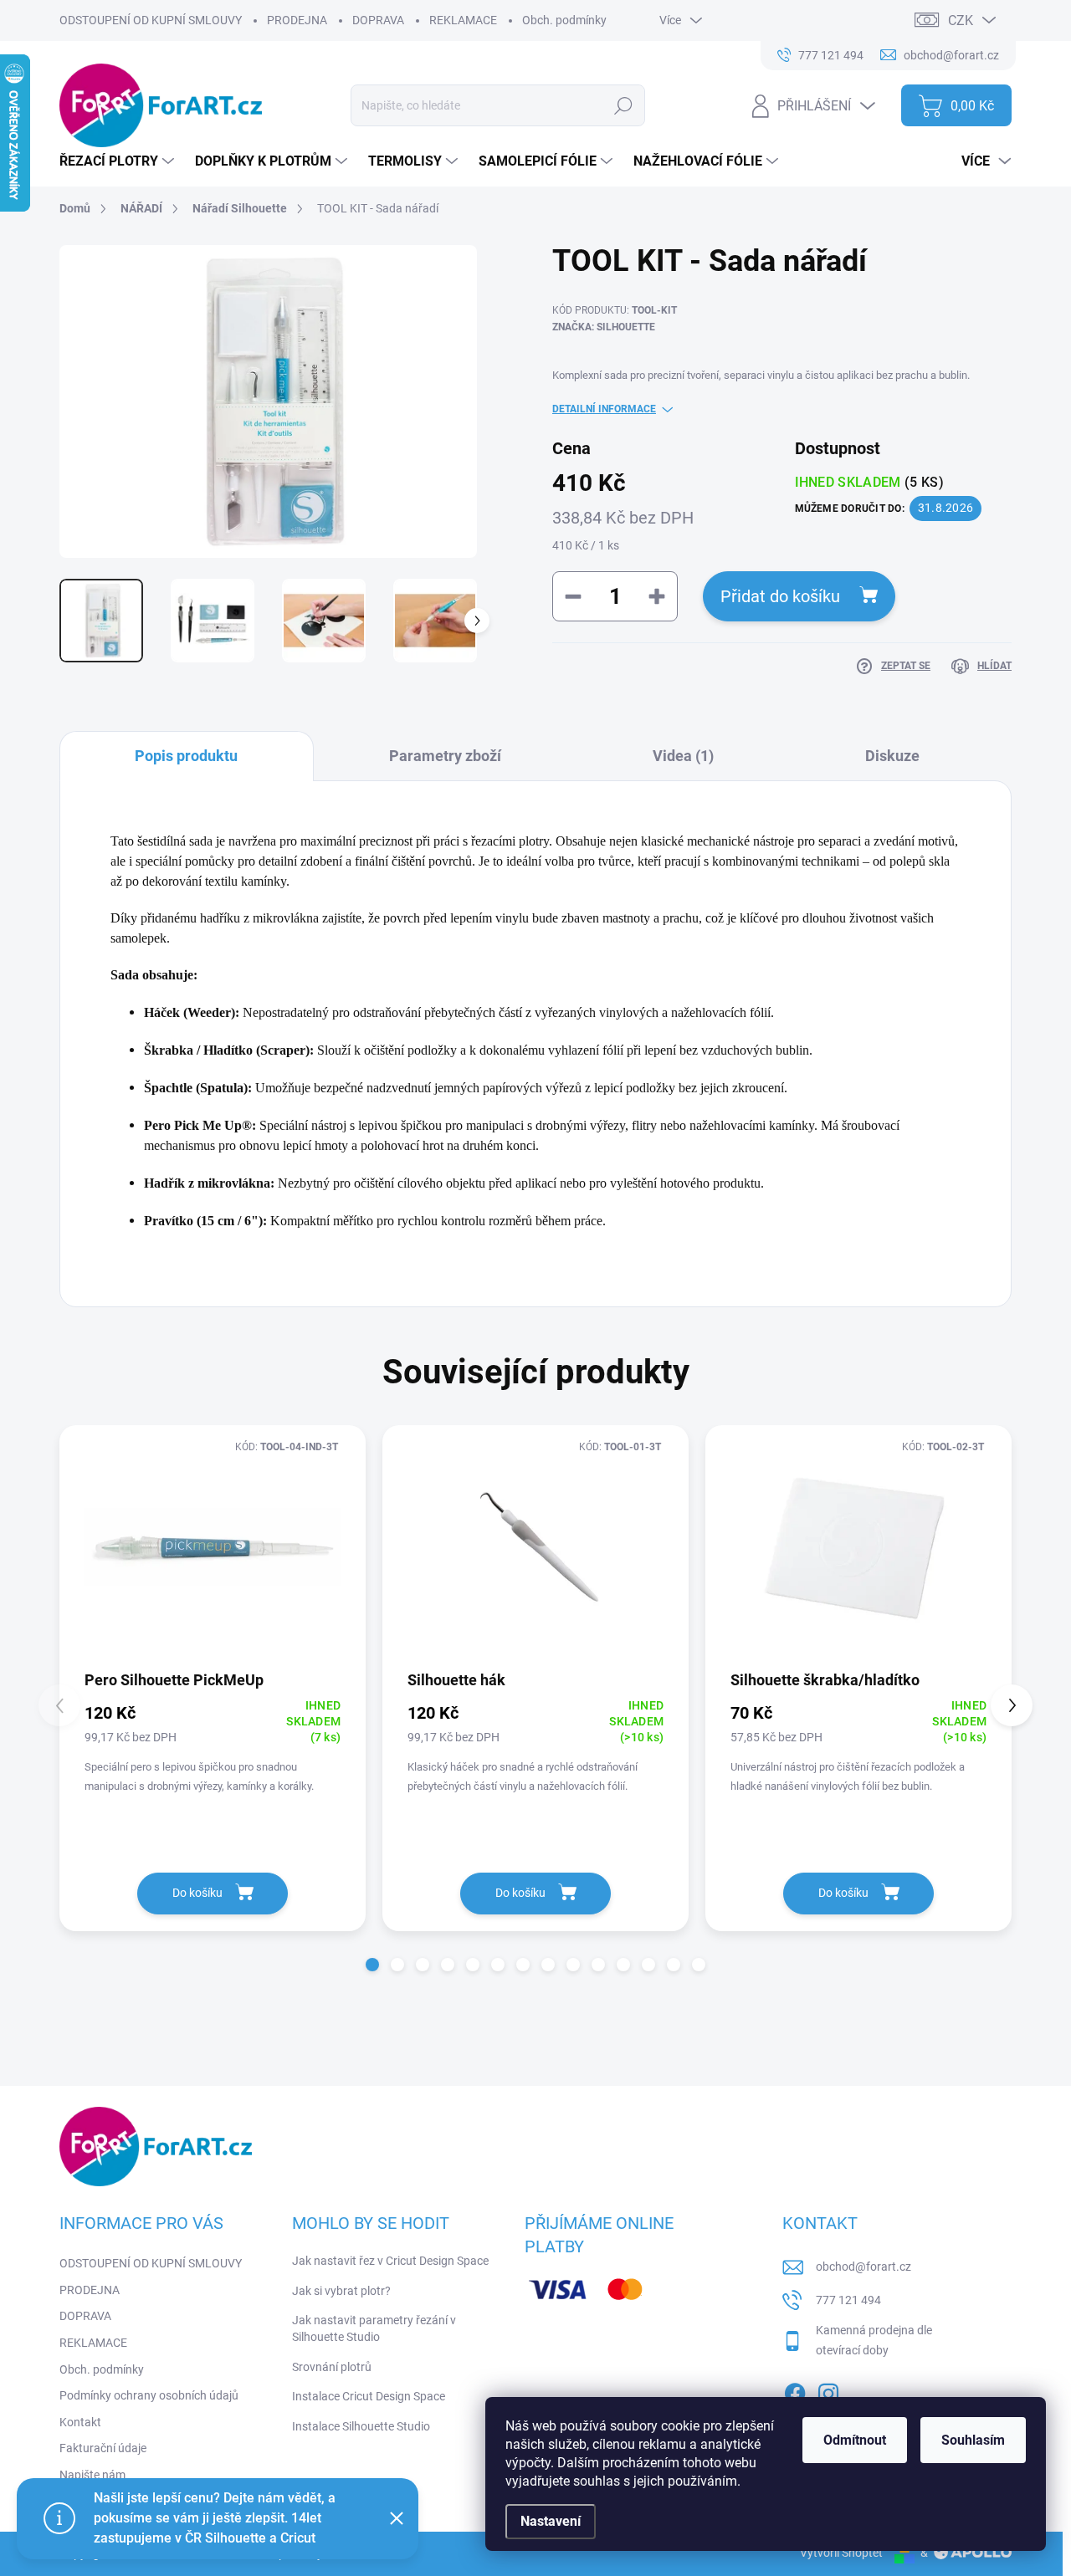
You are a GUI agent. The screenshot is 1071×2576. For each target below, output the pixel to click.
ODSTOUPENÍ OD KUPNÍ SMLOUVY (151, 20)
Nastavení (551, 2521)
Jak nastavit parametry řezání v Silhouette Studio (374, 2328)
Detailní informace (604, 409)
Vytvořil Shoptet (841, 2553)
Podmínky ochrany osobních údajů (149, 2395)
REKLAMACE (463, 20)
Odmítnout (855, 2440)
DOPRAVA (378, 20)
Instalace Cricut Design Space (369, 2396)
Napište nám (92, 2475)
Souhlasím (973, 2440)
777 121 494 (848, 2300)
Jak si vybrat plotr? (341, 2291)
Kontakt (80, 2422)
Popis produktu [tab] (186, 756)
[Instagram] (828, 2390)
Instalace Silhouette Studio (361, 2426)
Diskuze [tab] (892, 756)
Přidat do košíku (780, 596)
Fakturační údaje (103, 2448)
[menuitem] (119, 161)
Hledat (624, 105)
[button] (372, 1965)
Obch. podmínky (564, 20)
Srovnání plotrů (332, 2367)
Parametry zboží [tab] (445, 756)
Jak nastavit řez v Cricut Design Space (390, 2261)
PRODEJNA (297, 20)
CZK (961, 20)
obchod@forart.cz (863, 2267)
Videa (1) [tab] (683, 756)
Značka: (604, 327)
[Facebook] (795, 2390)
